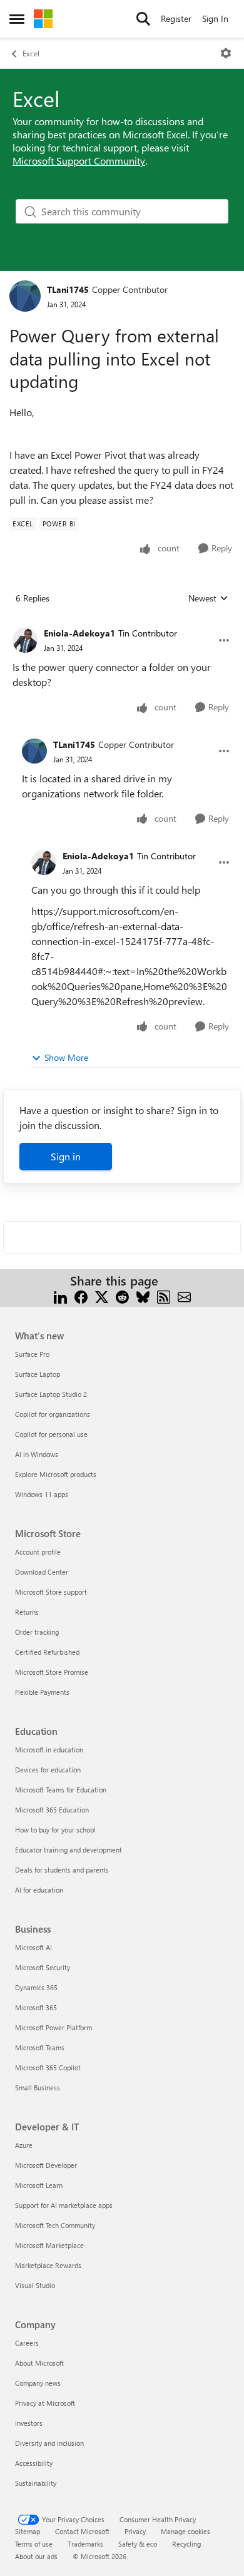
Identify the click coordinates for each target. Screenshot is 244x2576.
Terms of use (34, 2544)
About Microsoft (39, 2363)
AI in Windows (37, 1454)
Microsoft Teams (40, 2047)
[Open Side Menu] (17, 19)
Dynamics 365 (36, 1987)
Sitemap (28, 2531)
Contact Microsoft (82, 2531)
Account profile (38, 1552)
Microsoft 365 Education (52, 1810)
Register (176, 18)
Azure (24, 2145)
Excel (31, 53)
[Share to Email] (184, 1296)
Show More (66, 1057)
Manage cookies (186, 2531)
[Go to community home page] (43, 19)
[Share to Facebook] (81, 1296)
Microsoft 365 (36, 2007)
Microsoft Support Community (79, 161)
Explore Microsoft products (56, 1474)
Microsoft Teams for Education (61, 1790)
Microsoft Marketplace (49, 2245)
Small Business (38, 2088)
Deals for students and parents (62, 1870)
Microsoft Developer (46, 2165)
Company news (38, 2383)
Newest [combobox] (208, 598)
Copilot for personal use (51, 1434)
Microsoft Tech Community (55, 2225)
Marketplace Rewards (48, 2265)
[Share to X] (102, 1296)
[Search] (143, 19)
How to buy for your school (55, 1830)
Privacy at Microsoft (45, 2403)
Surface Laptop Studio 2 (51, 1394)
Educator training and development (69, 1850)
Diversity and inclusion (49, 2443)
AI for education (39, 1890)
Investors (29, 2423)
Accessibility (34, 2463)
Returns (27, 1612)
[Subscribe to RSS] (164, 1296)
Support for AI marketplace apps (64, 2205)
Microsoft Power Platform (53, 2027)
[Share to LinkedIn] (60, 1296)
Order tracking (37, 1632)
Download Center (42, 1572)
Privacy (135, 2531)
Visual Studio (35, 2285)
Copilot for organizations (53, 1414)
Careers (27, 2343)
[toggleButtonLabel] (226, 53)
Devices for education (48, 1770)
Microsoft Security (43, 1967)
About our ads (36, 2556)
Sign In (215, 18)
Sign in (66, 1156)
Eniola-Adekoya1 (79, 633)
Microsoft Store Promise (52, 1672)
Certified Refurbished (47, 1652)
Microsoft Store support (51, 1592)
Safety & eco (138, 2544)
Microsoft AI (33, 1947)
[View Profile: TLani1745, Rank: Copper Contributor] (25, 296)
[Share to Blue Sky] (143, 1296)
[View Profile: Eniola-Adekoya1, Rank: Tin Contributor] (25, 640)
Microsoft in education (49, 1750)
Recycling (186, 2544)
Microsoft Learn (39, 2185)
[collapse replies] (122, 623)
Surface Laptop (38, 1374)
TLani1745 (68, 289)
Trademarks (85, 2544)
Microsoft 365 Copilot (48, 2067)
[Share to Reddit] (122, 1296)
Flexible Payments (42, 1692)
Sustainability (36, 2483)
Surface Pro (32, 1354)
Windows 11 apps (42, 1494)
